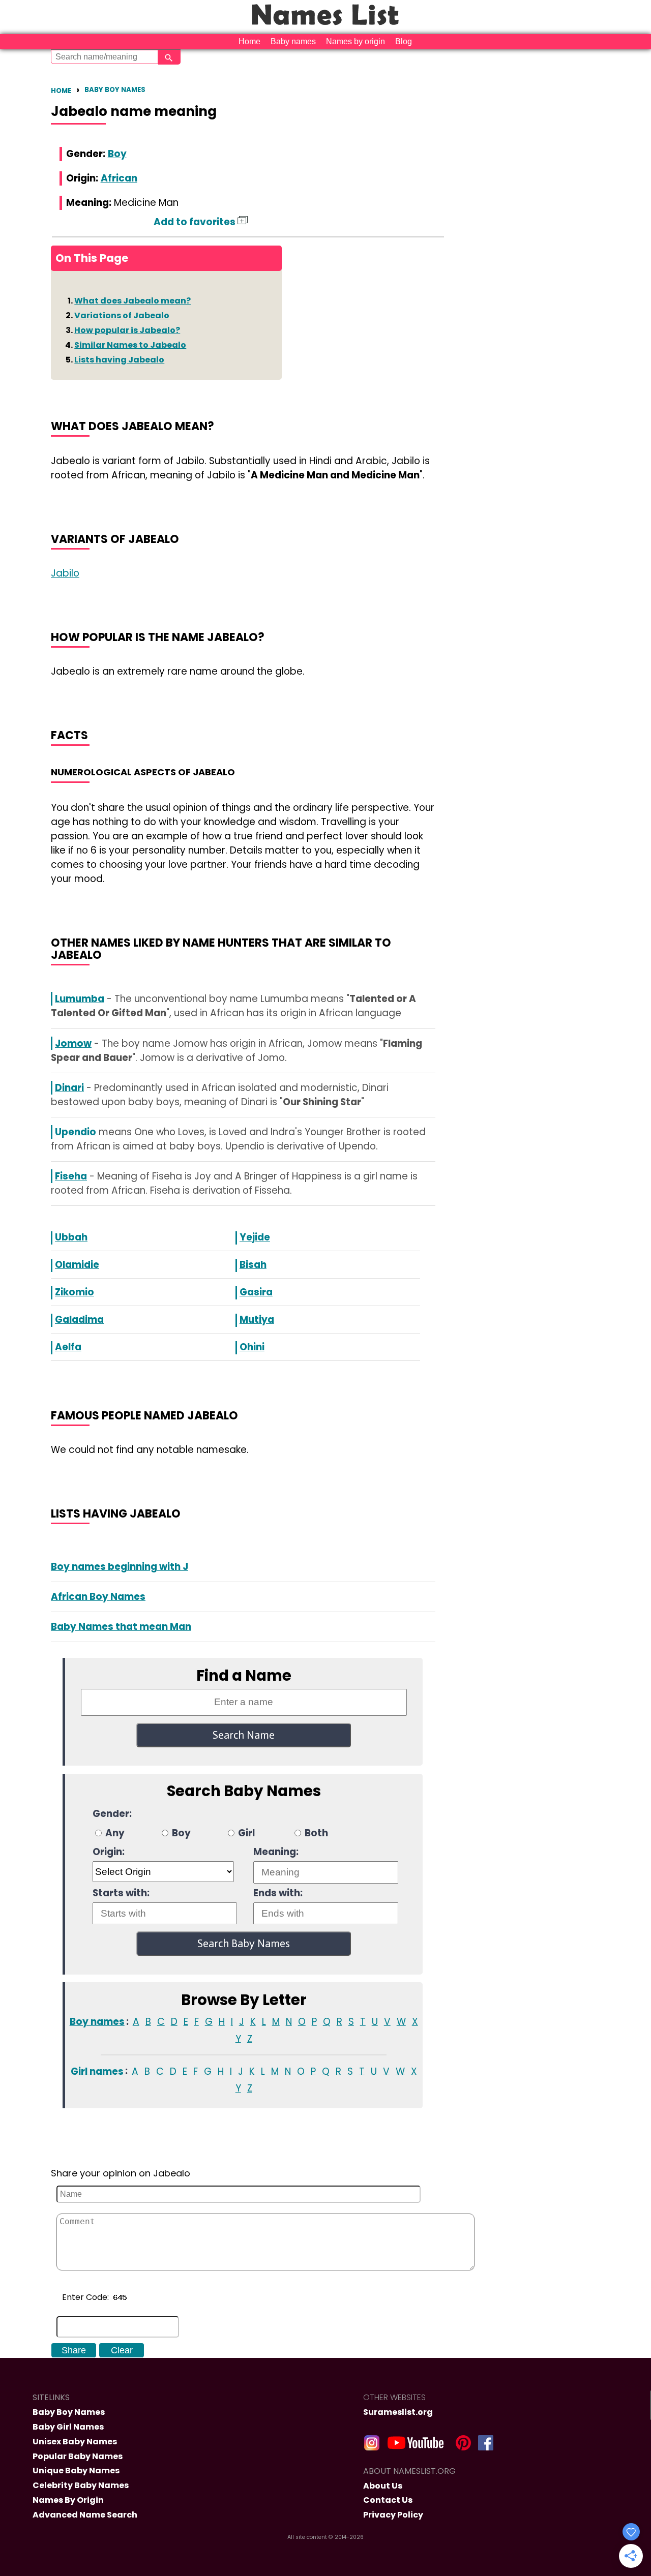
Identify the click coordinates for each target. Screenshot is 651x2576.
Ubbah (71, 1237)
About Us (383, 2486)
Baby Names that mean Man (121, 1627)
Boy (117, 154)
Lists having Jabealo (119, 360)
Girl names (97, 2071)
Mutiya (257, 1320)
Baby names (293, 41)
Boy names (97, 2022)
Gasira (256, 1292)
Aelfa (68, 1347)
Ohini (252, 1347)
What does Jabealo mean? (132, 301)
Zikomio (75, 1292)
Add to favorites (196, 222)
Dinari (69, 1088)
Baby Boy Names (115, 90)
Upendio (76, 1132)
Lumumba (80, 999)
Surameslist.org (398, 2412)
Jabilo (65, 573)
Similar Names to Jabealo (130, 345)
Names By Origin (68, 2500)
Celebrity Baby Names (81, 2485)
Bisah (253, 1265)
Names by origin (356, 41)
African (119, 178)
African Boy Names (98, 1597)
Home (249, 41)
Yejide (255, 1237)
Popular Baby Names (78, 2456)
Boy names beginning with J (120, 1567)
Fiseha (71, 1176)
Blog (404, 41)
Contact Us (388, 2500)
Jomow (73, 1043)
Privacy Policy (393, 2515)
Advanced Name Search (85, 2515)
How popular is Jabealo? (127, 330)
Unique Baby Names (76, 2471)
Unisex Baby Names (75, 2442)
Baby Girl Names (68, 2427)
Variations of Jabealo (122, 315)
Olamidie (77, 1265)
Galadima (79, 1320)
